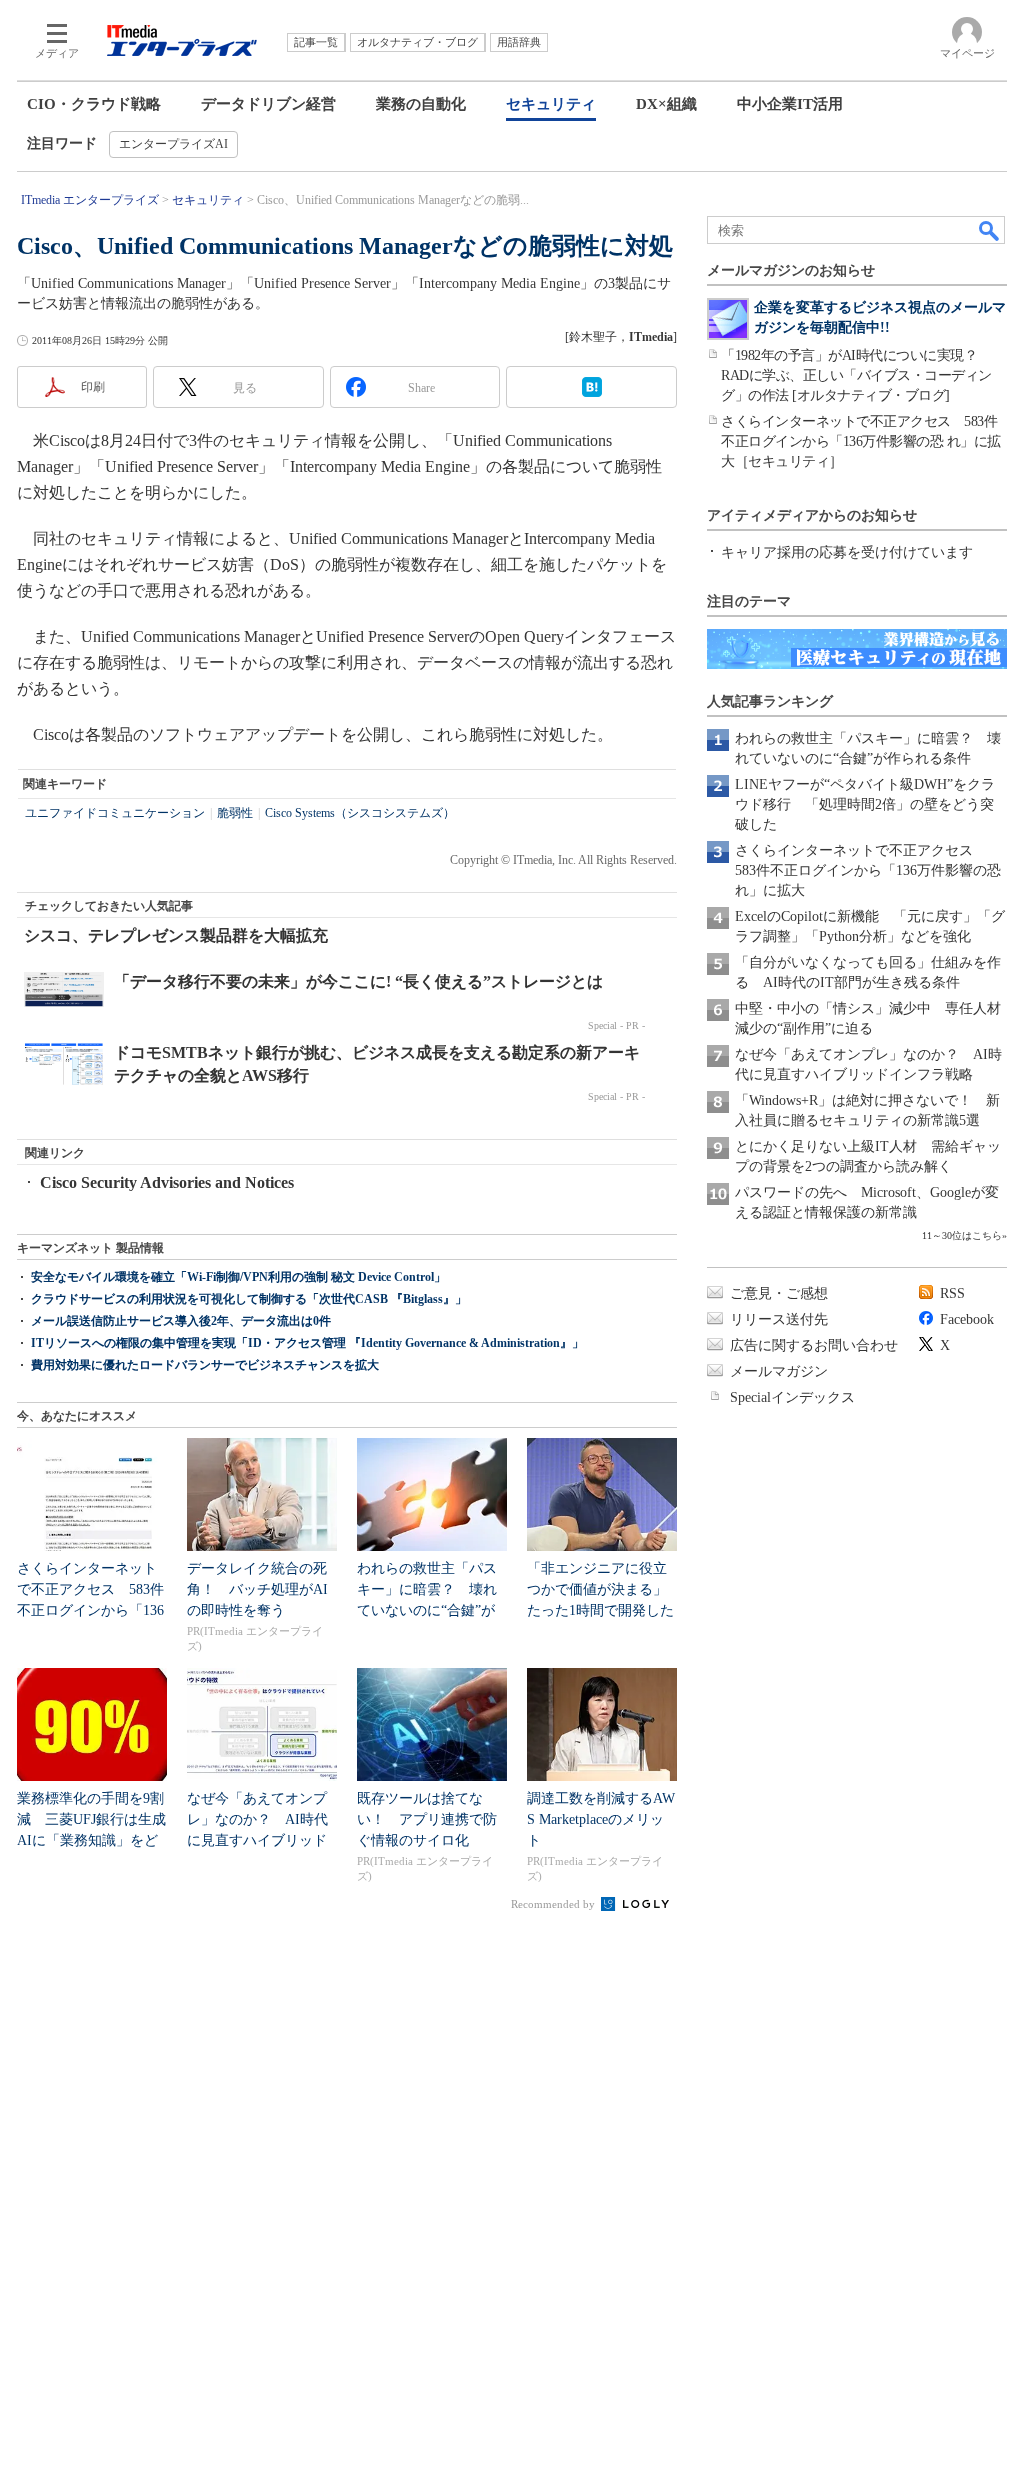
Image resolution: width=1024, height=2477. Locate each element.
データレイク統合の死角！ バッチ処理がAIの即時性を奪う (257, 1589)
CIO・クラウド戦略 (94, 104)
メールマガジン (779, 1371)
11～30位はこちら (962, 1235)
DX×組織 (666, 104)
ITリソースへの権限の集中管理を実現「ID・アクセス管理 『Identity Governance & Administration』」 (307, 1343)
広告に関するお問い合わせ (814, 1345)
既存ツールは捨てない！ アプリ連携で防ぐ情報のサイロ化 (427, 1819)
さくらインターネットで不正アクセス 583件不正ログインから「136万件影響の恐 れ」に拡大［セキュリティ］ (861, 441)
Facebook (967, 1319)
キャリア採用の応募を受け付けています (847, 552)
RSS (952, 1293)
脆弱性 (235, 813)
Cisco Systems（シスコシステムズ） (360, 813)
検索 (990, 230)
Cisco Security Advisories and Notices (167, 1182)
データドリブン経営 (268, 104)
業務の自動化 (421, 104)
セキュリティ (551, 104)
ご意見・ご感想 (779, 1293)
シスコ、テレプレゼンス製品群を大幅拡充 (176, 935)
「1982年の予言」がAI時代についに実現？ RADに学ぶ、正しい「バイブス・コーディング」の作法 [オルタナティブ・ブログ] (856, 375)
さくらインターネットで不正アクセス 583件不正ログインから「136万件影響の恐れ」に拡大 (868, 870)
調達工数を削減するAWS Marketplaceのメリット (601, 1819)
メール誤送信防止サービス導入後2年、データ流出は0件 (181, 1321)
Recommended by (554, 1904)
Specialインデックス (792, 1397)
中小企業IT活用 (790, 104)
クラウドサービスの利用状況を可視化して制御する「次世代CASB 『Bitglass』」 (249, 1299)
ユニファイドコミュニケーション (115, 813)
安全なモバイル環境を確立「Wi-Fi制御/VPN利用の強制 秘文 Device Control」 (238, 1277)
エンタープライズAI (173, 144)
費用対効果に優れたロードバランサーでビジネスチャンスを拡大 (205, 1365)
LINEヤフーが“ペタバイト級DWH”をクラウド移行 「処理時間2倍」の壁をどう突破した (865, 804)
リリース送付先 (779, 1319)
